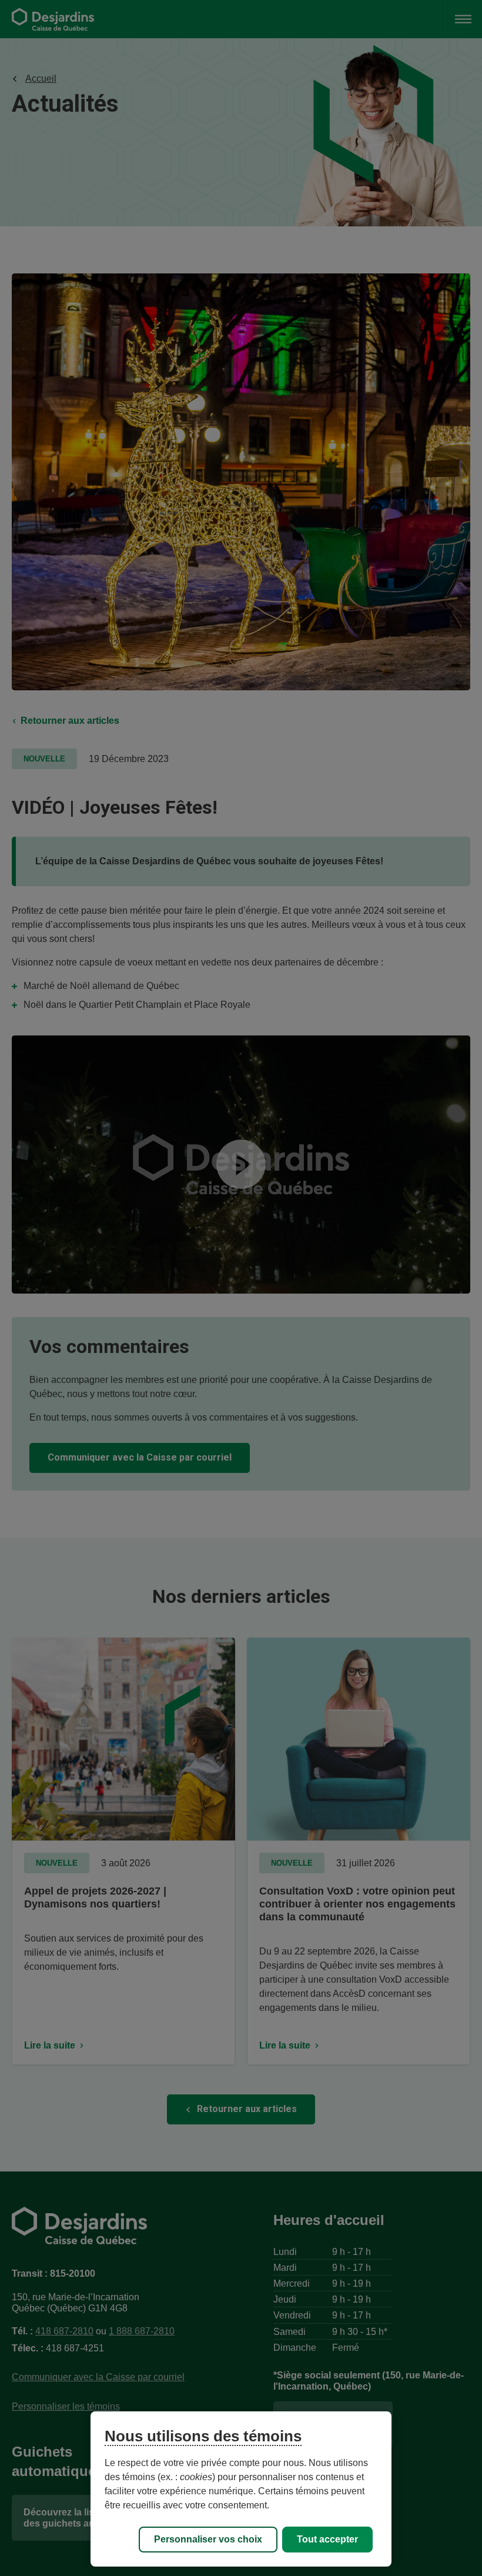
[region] (241, 2489)
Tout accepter (327, 2539)
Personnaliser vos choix (208, 2539)
